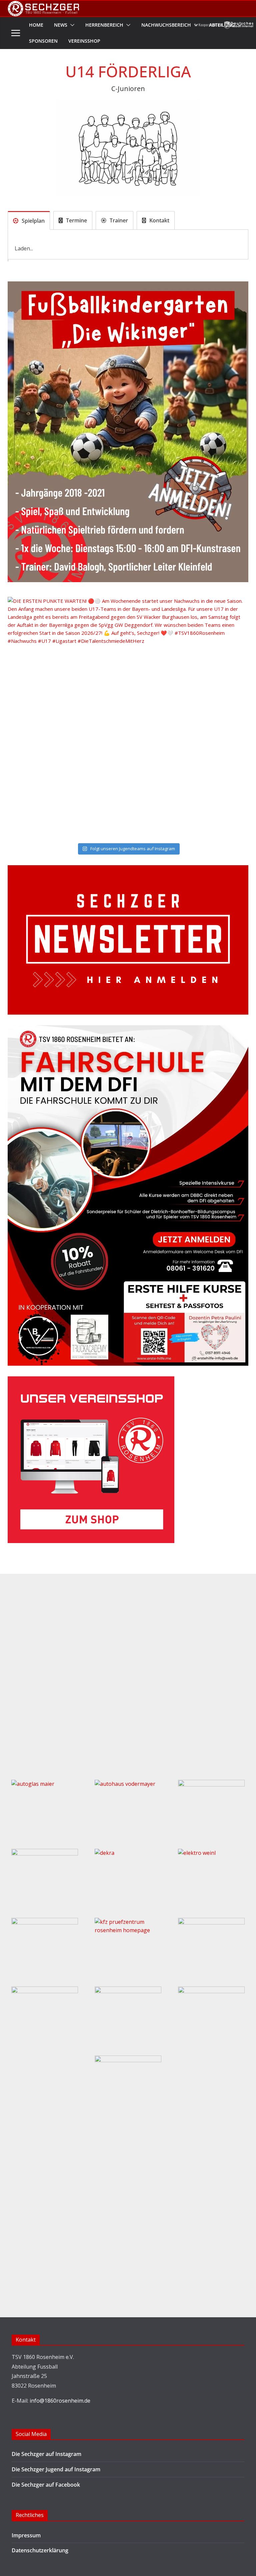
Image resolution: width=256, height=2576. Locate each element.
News (61, 25)
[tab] (29, 220)
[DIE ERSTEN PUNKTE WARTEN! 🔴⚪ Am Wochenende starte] (128, 717)
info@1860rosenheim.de (60, 2401)
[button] (71, 25)
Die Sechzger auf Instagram (46, 2454)
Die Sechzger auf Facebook (46, 2485)
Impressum (26, 2535)
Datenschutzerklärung (40, 2550)
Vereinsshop (84, 41)
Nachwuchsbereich (166, 25)
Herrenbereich (104, 25)
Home (36, 25)
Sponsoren (43, 41)
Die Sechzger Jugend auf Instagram (56, 2469)
